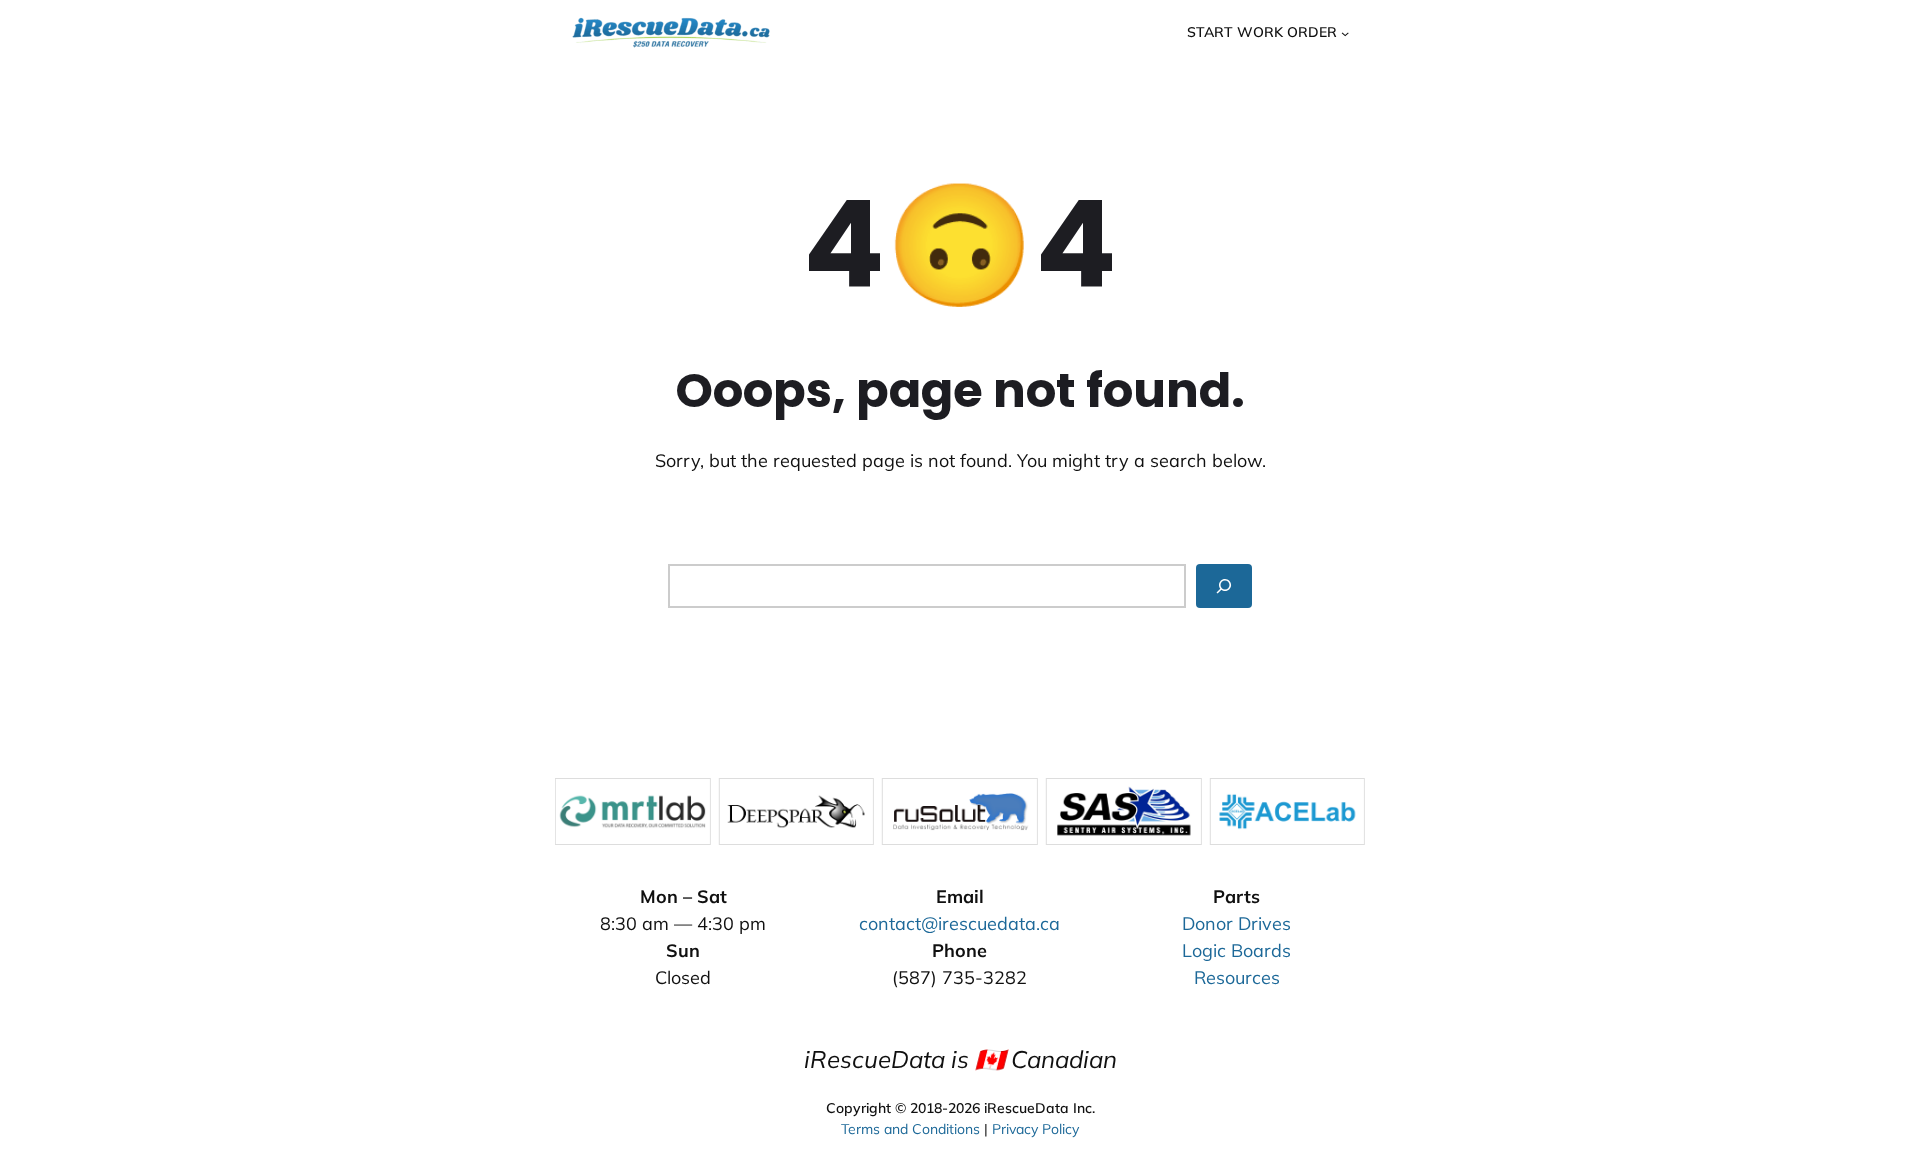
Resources (1237, 977)
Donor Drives (1236, 923)
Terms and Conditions (910, 1129)
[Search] (1224, 585)
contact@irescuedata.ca (959, 923)
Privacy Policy (1035, 1129)
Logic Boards (1236, 950)
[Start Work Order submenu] (1345, 32)
